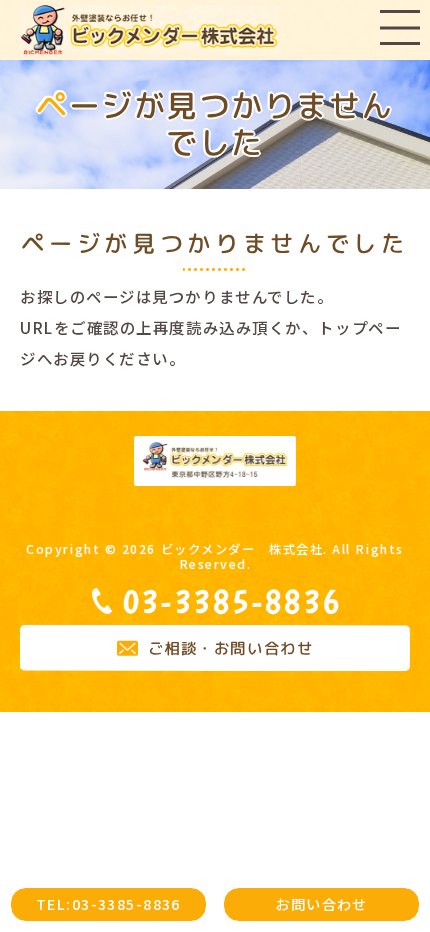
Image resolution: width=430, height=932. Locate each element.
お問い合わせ (321, 903)
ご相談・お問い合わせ (231, 648)
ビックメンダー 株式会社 (242, 549)
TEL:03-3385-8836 (108, 903)
